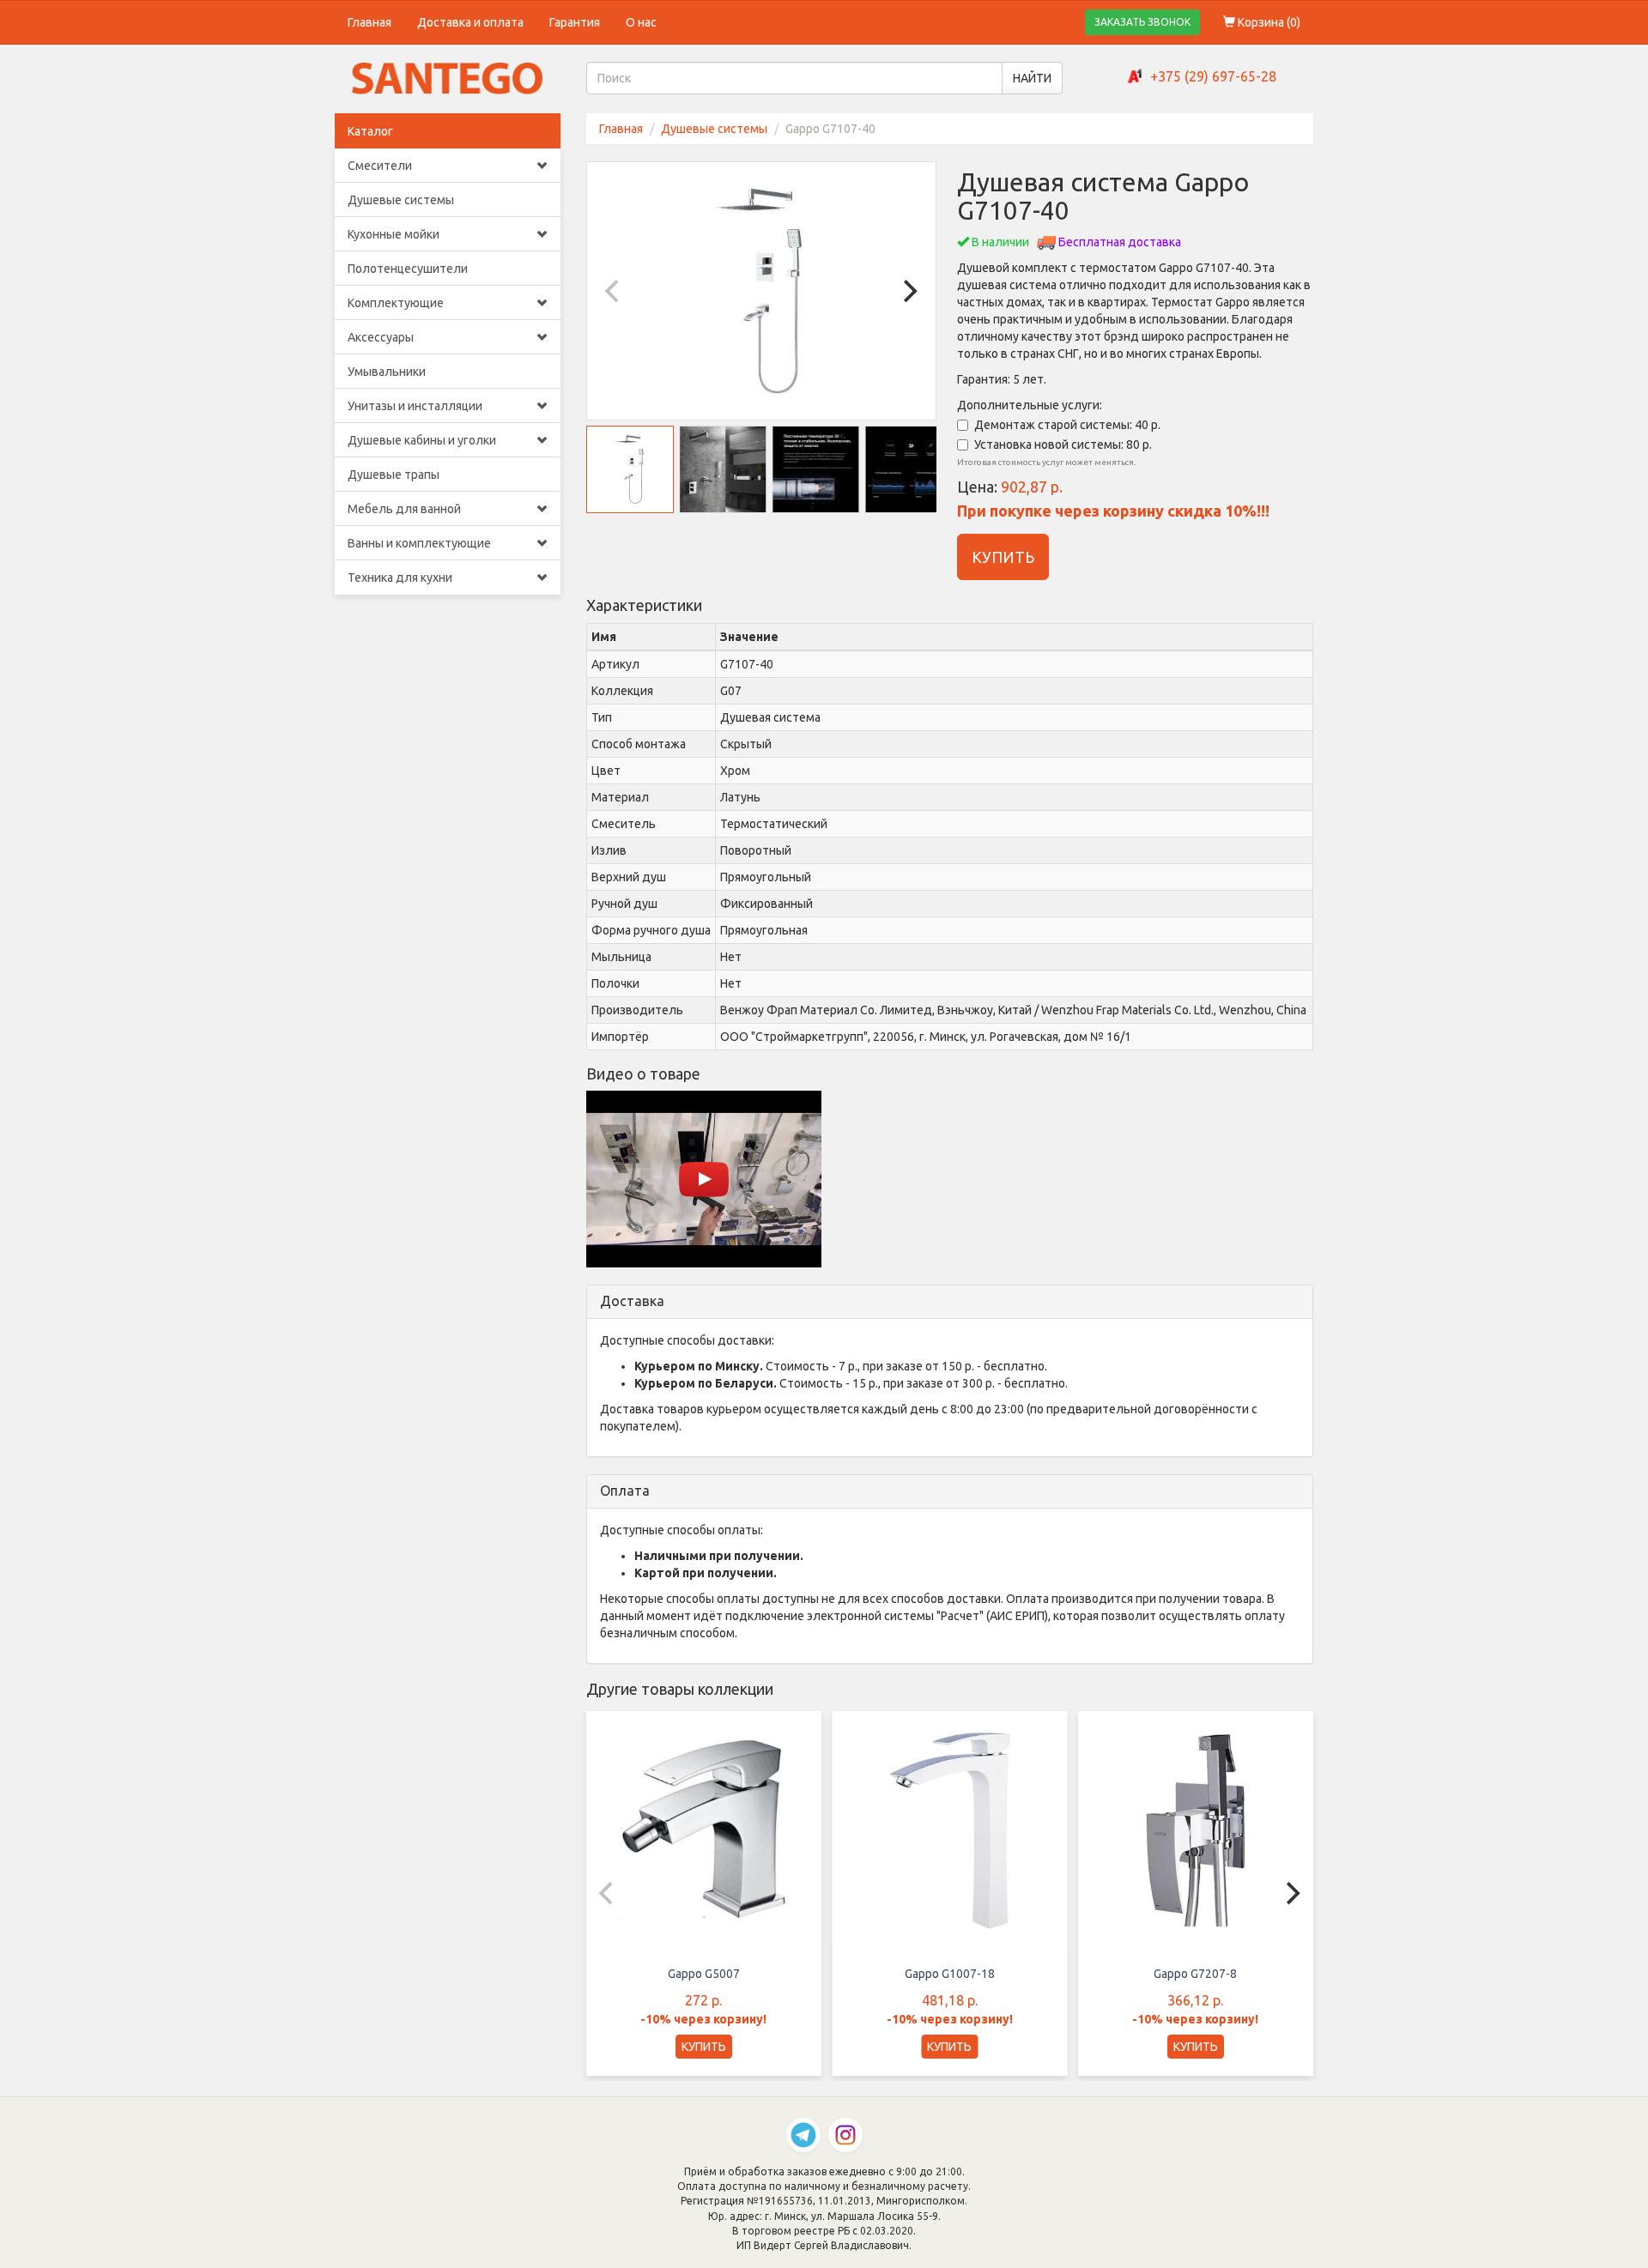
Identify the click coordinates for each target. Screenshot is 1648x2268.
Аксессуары (381, 337)
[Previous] (615, 291)
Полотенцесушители (408, 269)
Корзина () (1268, 22)
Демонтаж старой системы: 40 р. (1067, 425)
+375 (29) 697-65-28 (1213, 76)
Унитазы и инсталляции (415, 406)
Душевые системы (401, 200)
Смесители (380, 166)
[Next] (908, 291)
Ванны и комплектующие (419, 543)
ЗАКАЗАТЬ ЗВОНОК (1142, 22)
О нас (641, 22)
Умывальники (387, 372)
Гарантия (575, 22)
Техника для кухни (400, 578)
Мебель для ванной (404, 509)
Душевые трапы (394, 475)
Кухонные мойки (394, 234)
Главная (370, 22)
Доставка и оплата (470, 22)
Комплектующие (396, 303)
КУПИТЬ (1003, 557)
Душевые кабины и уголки (422, 440)
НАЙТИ (1032, 78)
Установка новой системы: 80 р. (1063, 445)
